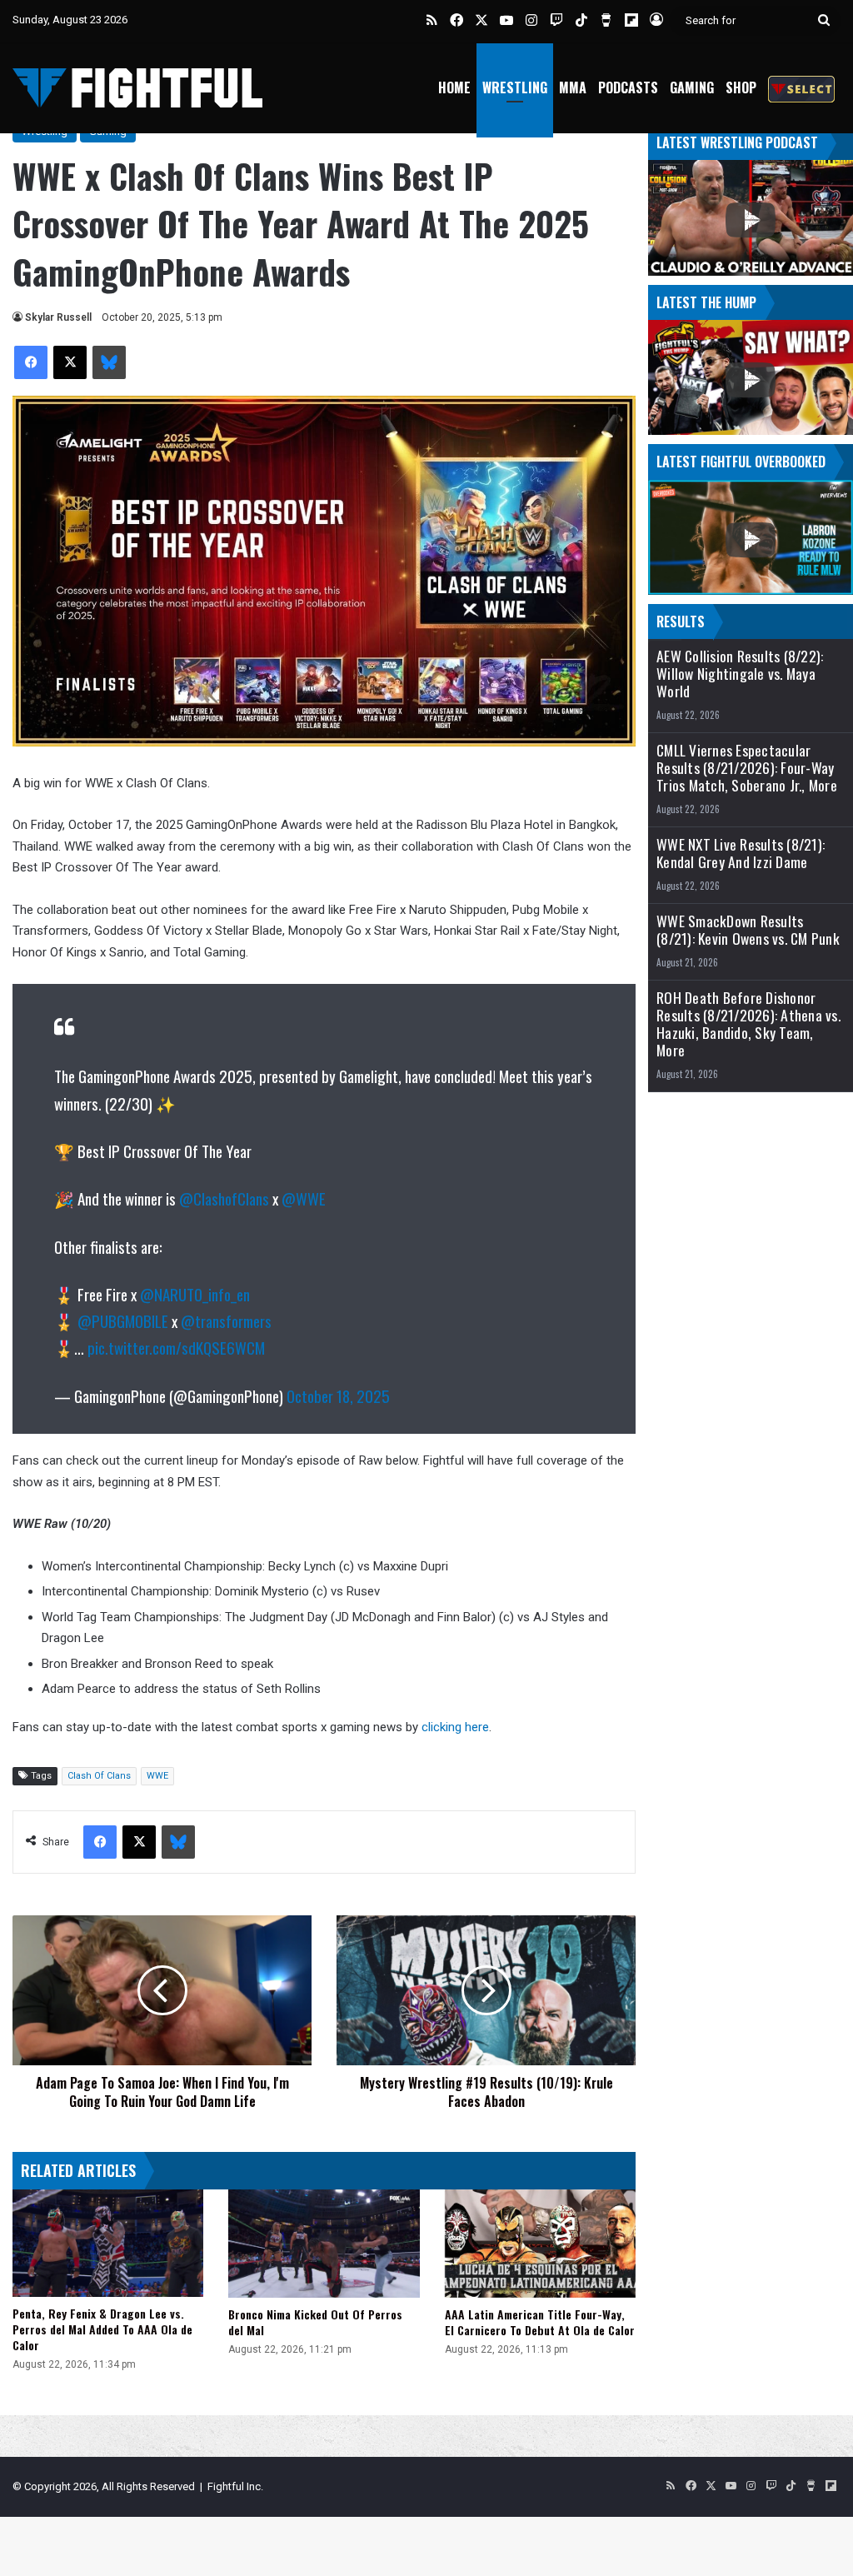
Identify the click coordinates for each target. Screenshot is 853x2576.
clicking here (455, 1727)
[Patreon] (801, 88)
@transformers (226, 1320)
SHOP (741, 87)
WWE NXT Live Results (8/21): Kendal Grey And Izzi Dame (741, 853)
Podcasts (628, 87)
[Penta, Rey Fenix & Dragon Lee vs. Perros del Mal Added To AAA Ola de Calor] (108, 2243)
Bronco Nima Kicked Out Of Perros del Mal (315, 2322)
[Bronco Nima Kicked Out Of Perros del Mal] (324, 2244)
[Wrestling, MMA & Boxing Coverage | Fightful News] (137, 88)
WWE (157, 1776)
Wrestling (515, 87)
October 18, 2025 (338, 1395)
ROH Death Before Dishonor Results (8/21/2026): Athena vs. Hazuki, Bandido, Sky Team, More (748, 1024)
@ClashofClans (224, 1198)
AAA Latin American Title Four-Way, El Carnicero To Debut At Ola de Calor (540, 2322)
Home (454, 87)
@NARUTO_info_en (195, 1294)
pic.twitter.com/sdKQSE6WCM (176, 1347)
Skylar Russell (58, 317)
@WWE (304, 1198)
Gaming (692, 87)
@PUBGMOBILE (123, 1320)
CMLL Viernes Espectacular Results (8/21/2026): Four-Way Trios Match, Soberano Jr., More (747, 768)
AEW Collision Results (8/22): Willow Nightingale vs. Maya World (740, 674)
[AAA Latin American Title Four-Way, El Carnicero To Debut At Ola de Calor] (540, 2243)
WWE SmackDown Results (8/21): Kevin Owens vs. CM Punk (748, 930)
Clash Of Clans (99, 1776)
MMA (573, 87)
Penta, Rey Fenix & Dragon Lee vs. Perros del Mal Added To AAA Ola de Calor (102, 2329)
